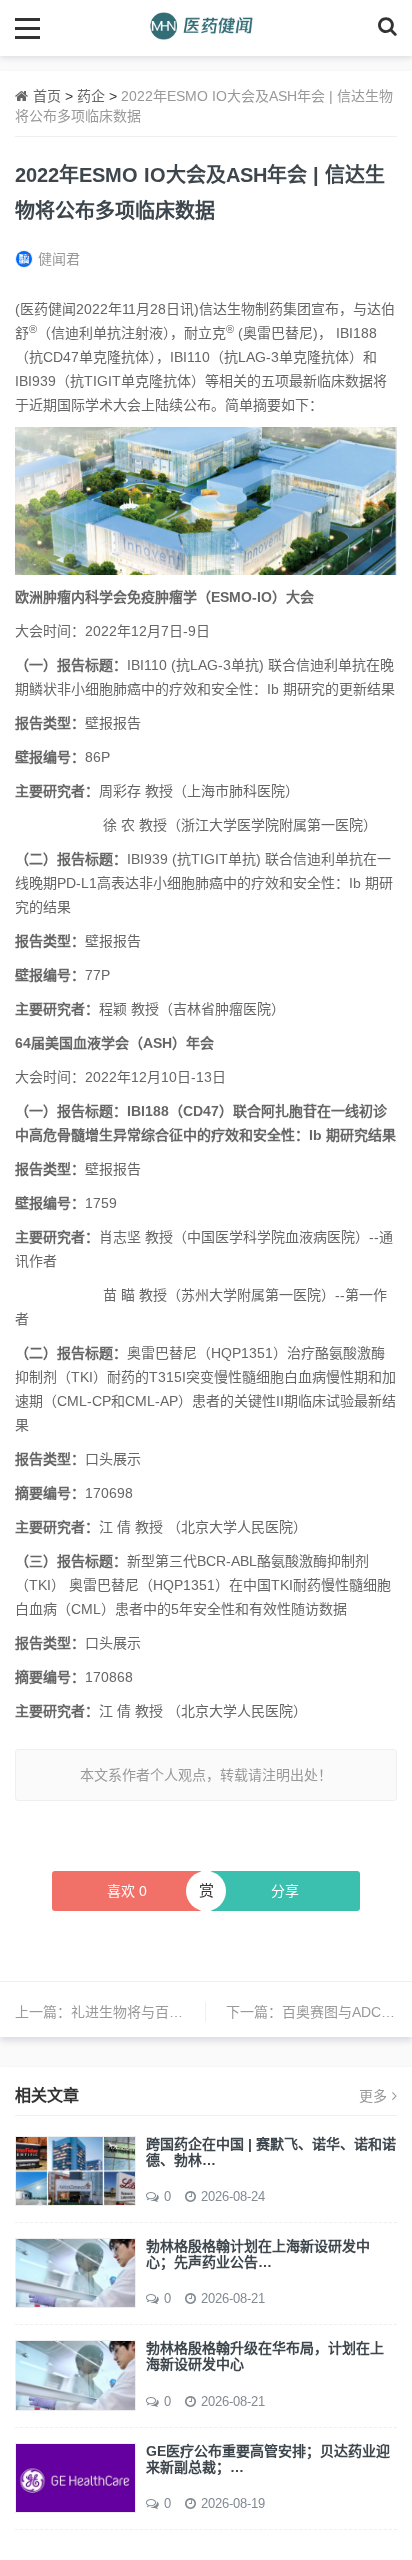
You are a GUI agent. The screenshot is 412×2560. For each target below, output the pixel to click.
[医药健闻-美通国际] (206, 27)
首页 (47, 96)
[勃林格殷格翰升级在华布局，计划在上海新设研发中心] (75, 2374)
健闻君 (59, 259)
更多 (373, 2096)
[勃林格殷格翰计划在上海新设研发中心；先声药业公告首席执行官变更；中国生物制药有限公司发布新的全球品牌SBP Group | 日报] (75, 2272)
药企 (91, 96)
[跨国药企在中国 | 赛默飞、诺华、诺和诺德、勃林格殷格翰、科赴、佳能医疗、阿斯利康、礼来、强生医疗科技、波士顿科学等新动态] (75, 2169)
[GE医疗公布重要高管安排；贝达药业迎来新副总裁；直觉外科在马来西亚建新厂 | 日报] (75, 2477)
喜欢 (127, 1891)
